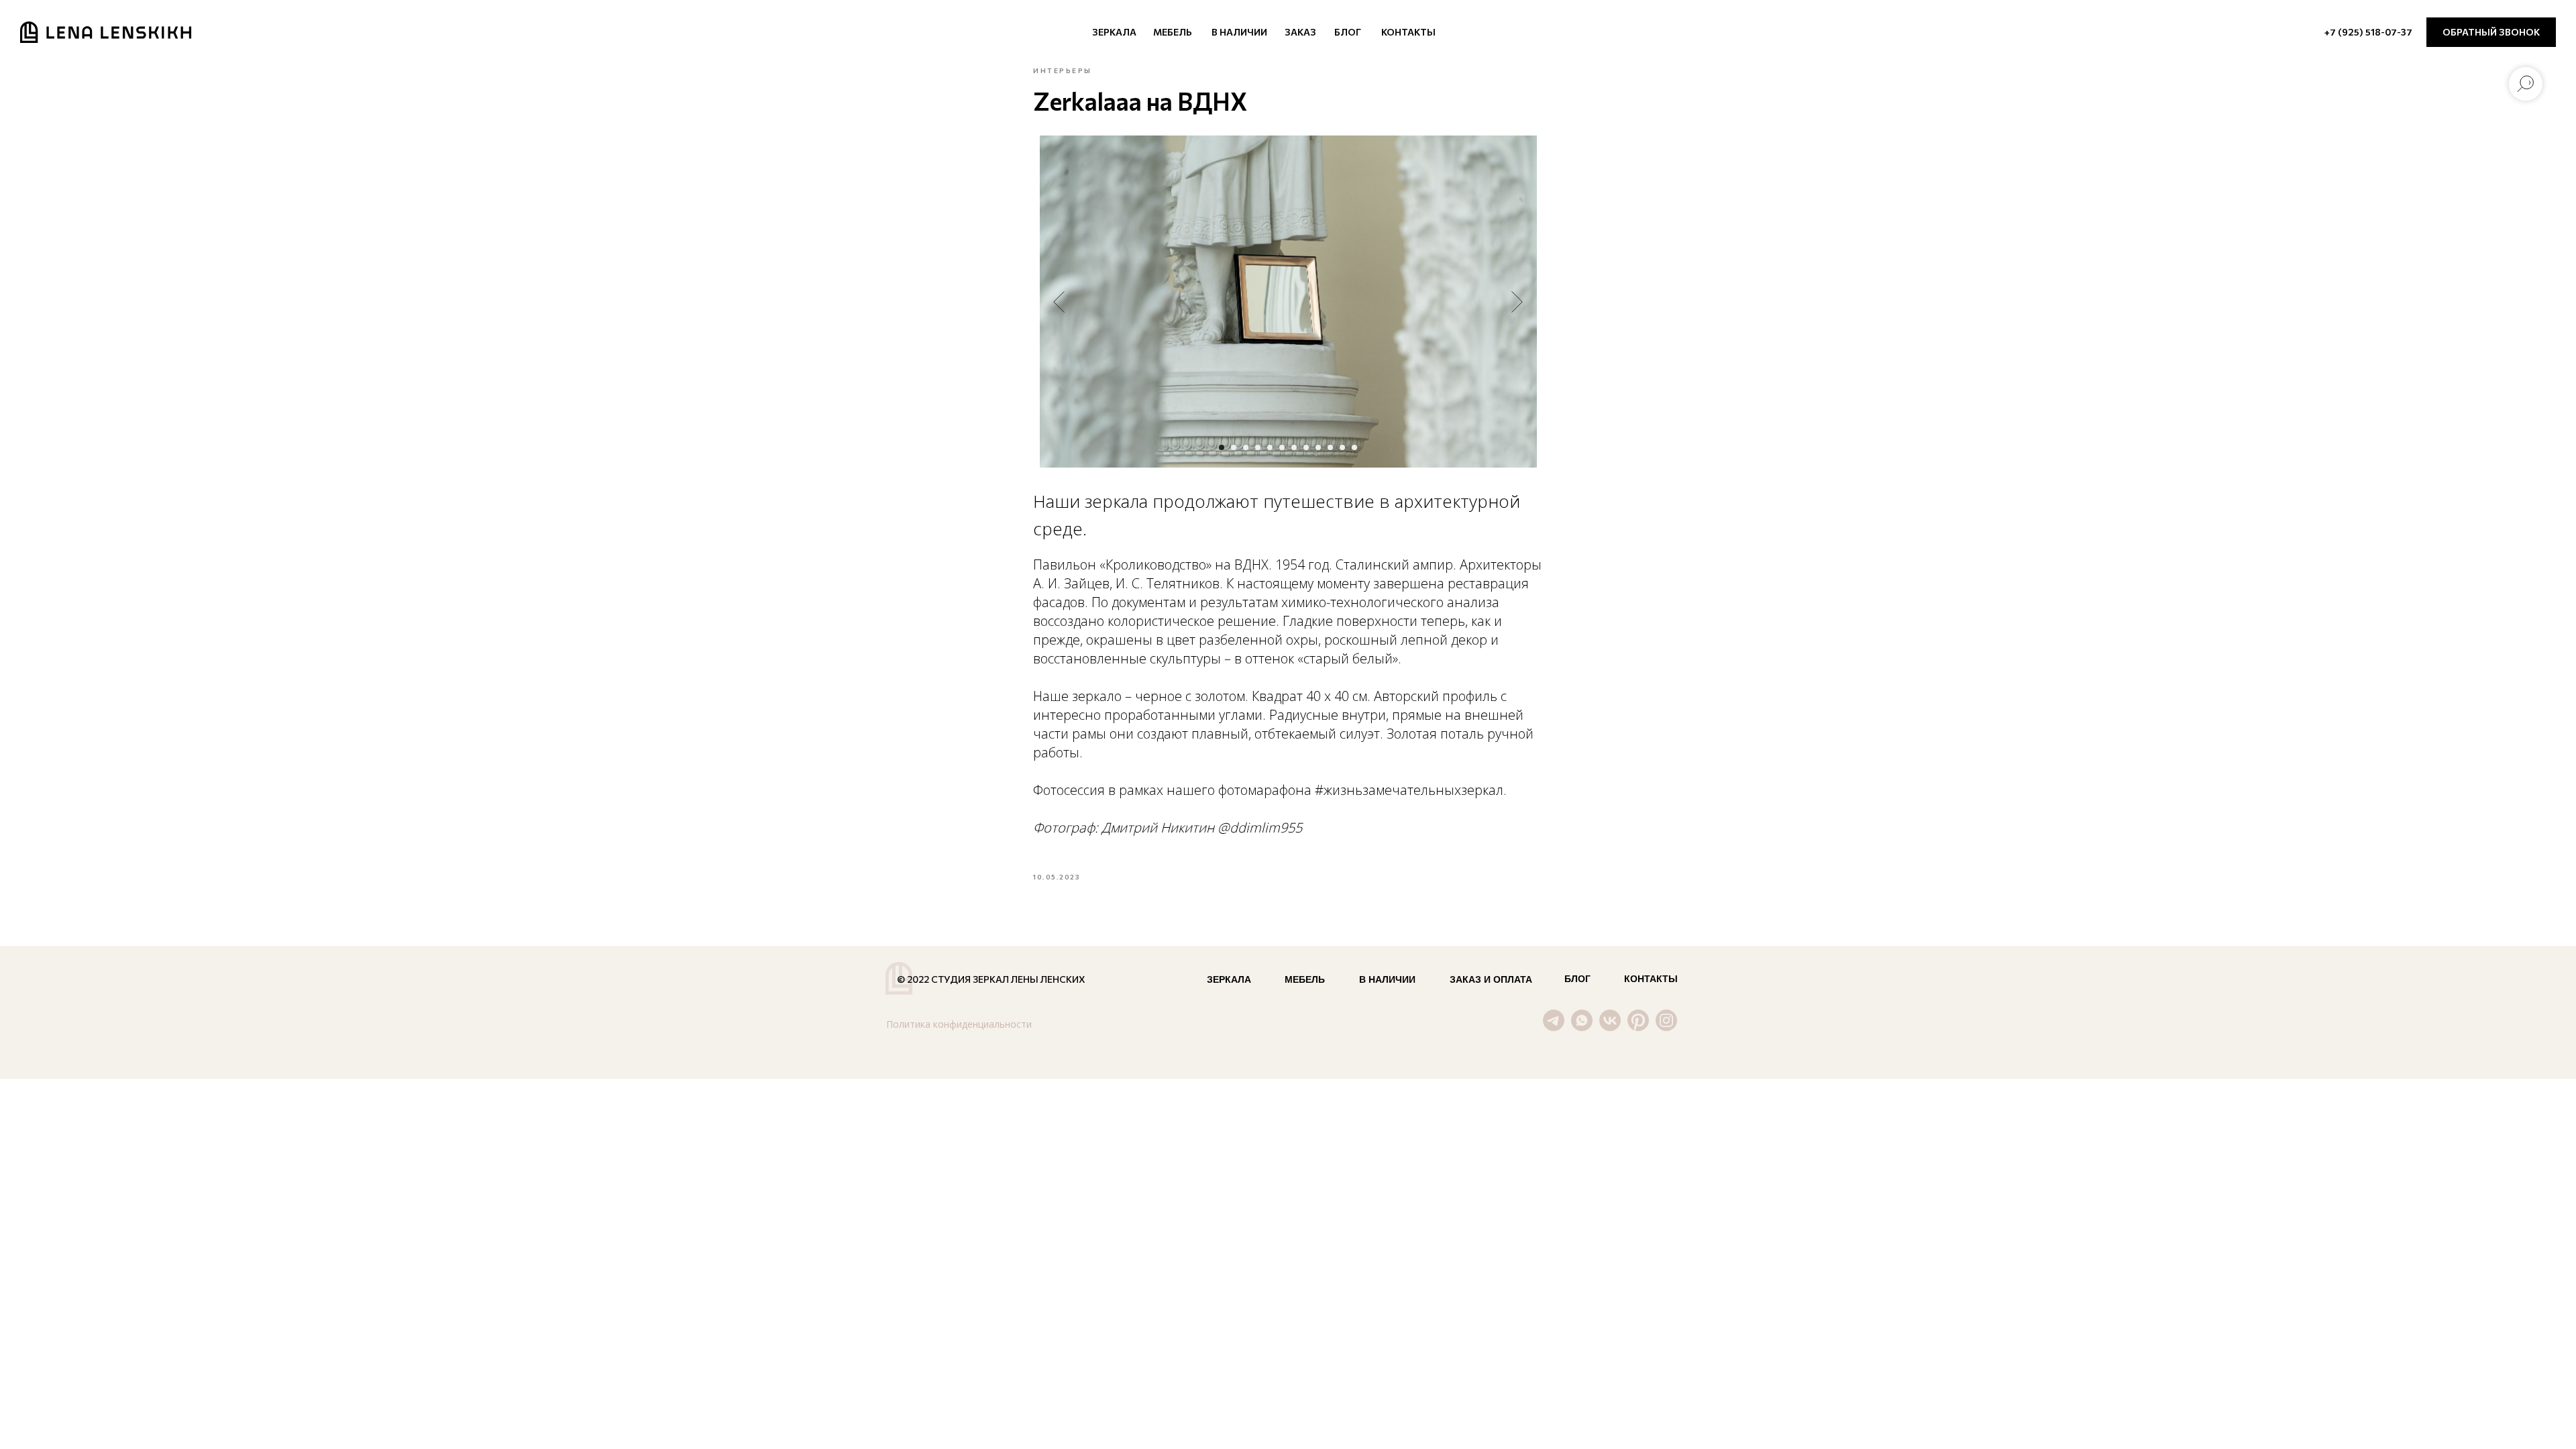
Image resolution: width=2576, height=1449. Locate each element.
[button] (2491, 32)
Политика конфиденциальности (959, 1024)
